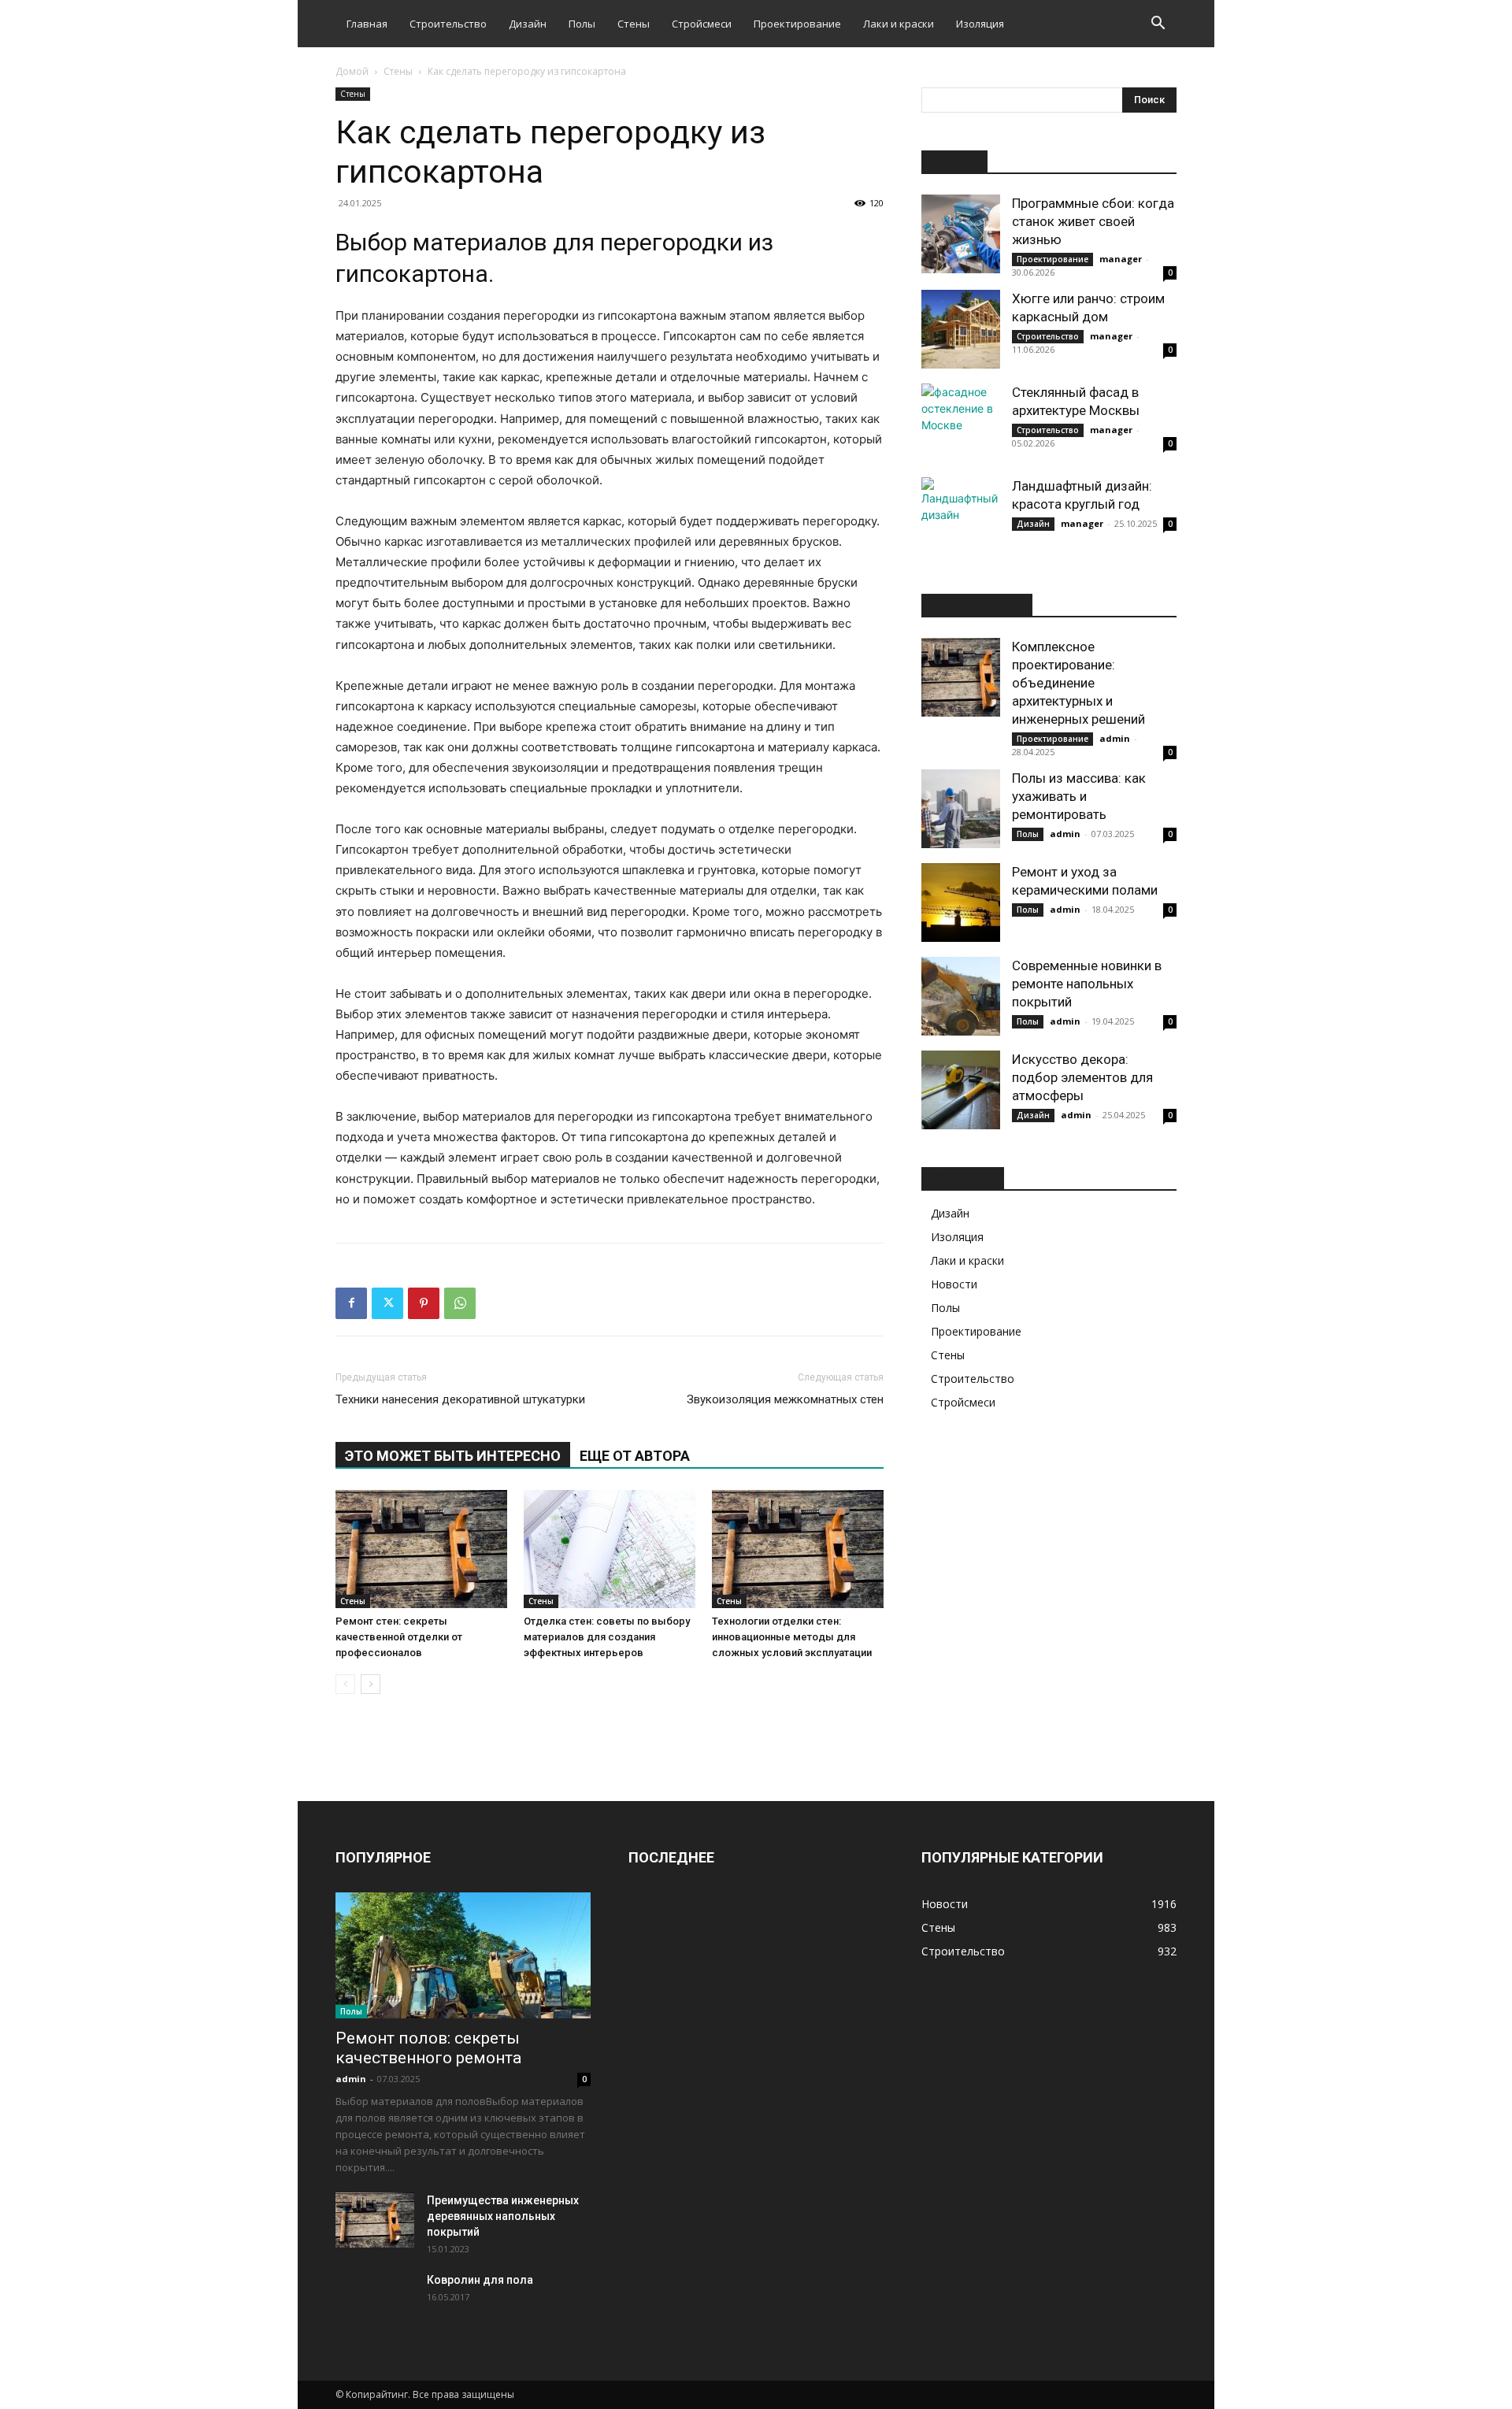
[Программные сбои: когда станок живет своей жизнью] (961, 234)
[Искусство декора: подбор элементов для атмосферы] (961, 1090)
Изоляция (980, 24)
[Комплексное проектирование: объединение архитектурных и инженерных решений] (961, 677)
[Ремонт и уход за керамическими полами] (961, 902)
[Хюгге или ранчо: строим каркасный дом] (961, 329)
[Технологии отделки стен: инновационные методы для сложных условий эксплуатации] (798, 1549)
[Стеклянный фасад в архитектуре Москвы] (961, 423)
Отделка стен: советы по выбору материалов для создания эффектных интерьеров (607, 1637)
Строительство (448, 24)
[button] (1158, 25)
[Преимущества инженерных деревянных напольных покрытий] (375, 2220)
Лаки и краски (899, 24)
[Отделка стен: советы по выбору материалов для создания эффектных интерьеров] (610, 1549)
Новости (954, 1284)
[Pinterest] (424, 1303)
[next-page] (371, 1684)
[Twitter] (387, 1303)
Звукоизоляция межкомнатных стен (785, 1399)
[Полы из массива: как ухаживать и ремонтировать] (961, 809)
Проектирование (797, 24)
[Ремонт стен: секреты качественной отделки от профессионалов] (421, 1549)
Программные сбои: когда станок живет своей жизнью (1093, 221)
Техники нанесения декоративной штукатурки (460, 1399)
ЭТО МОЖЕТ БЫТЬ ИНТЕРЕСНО (453, 1456)
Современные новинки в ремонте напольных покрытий (1087, 984)
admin (1115, 738)
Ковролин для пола (480, 2280)
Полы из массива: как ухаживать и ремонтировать (1079, 796)
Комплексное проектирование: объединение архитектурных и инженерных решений (1078, 683)
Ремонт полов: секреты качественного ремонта (428, 2048)
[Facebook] (351, 1303)
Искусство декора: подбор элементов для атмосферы (1082, 1077)
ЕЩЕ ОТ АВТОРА (635, 1456)
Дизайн (528, 24)
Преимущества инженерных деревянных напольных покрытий (503, 2216)
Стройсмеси (702, 24)
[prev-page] (345, 1684)
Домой (352, 71)
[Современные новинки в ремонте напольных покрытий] (961, 996)
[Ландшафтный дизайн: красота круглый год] (961, 517)
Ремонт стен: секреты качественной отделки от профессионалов (399, 1637)
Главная (367, 24)
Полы (582, 24)
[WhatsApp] (460, 1303)
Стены (634, 24)
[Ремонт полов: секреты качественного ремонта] (463, 1955)
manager (1121, 259)
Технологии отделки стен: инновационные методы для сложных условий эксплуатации (792, 1637)
